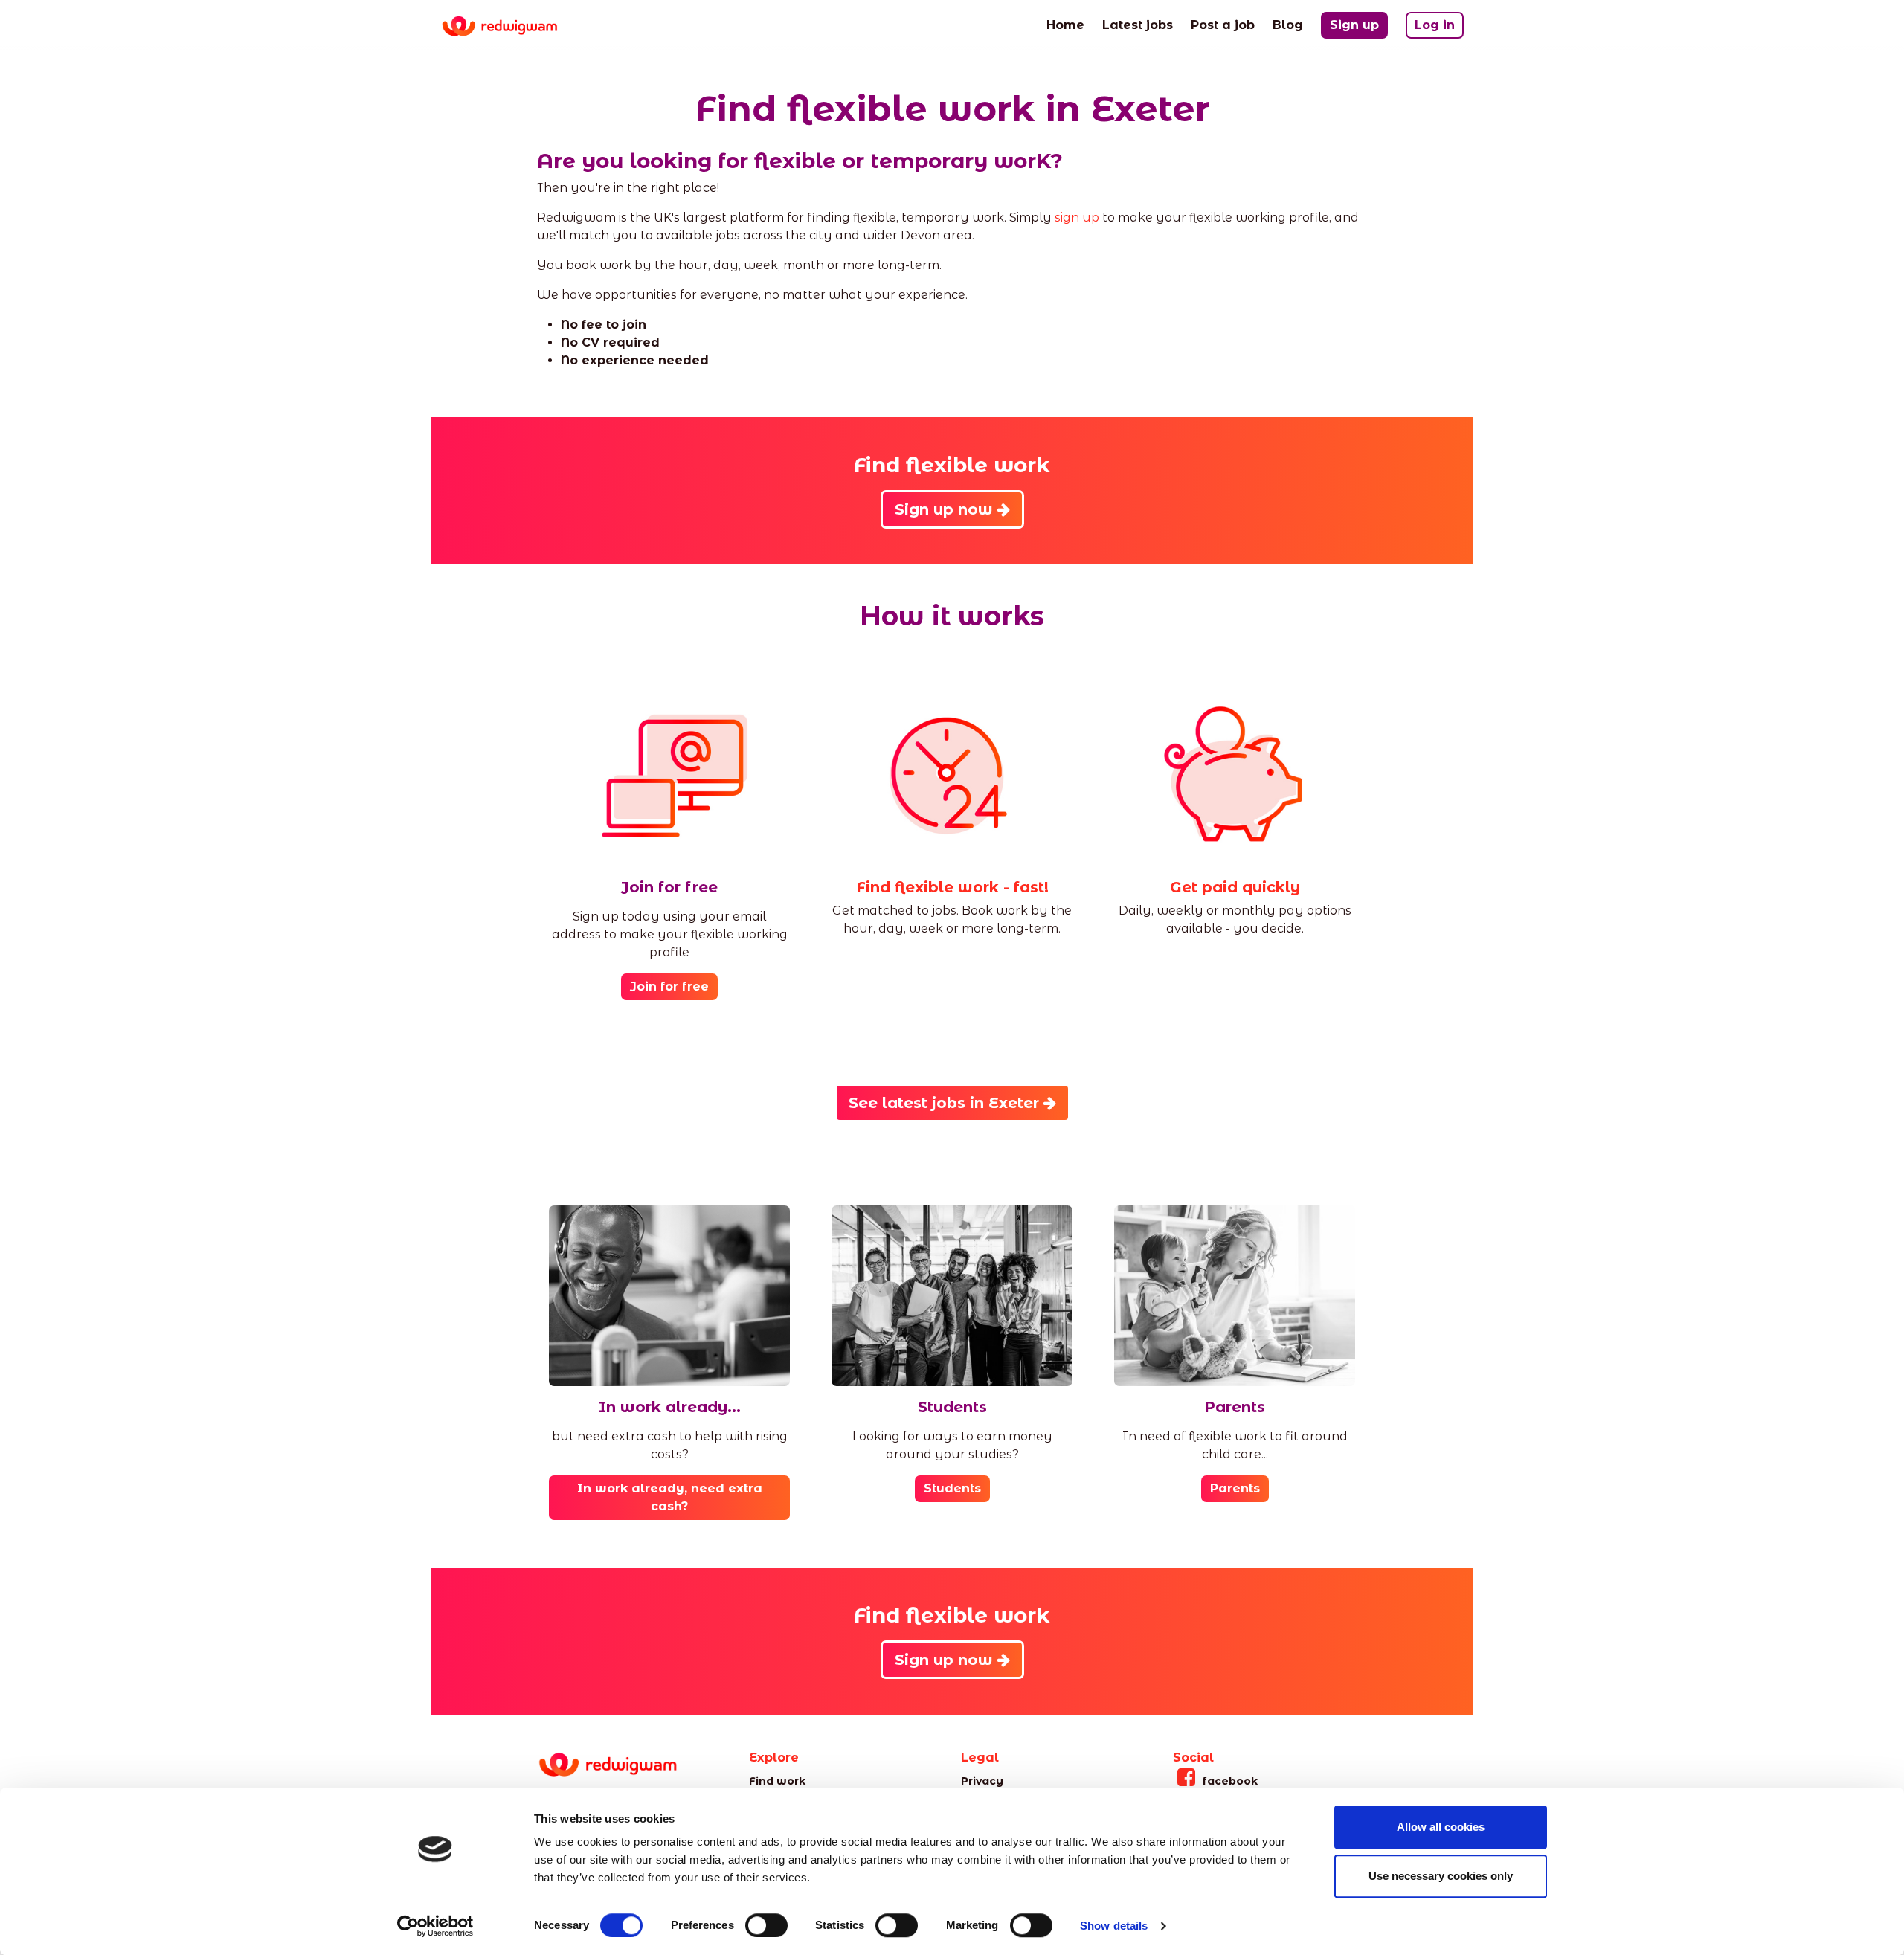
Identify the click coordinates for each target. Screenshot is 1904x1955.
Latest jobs (1138, 25)
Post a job (1223, 25)
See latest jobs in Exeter (946, 1103)
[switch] (766, 1925)
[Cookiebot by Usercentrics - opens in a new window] (435, 1926)
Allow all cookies (1441, 1827)
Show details (1114, 1926)
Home (1065, 25)
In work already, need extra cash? (670, 1497)
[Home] (511, 26)
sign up (1077, 218)
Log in (1435, 25)
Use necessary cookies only (1441, 1876)
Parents (1235, 1488)
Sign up (1354, 25)
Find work (777, 1781)
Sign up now (946, 509)
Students (952, 1488)
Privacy (982, 1781)
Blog (1288, 25)
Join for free (669, 986)
